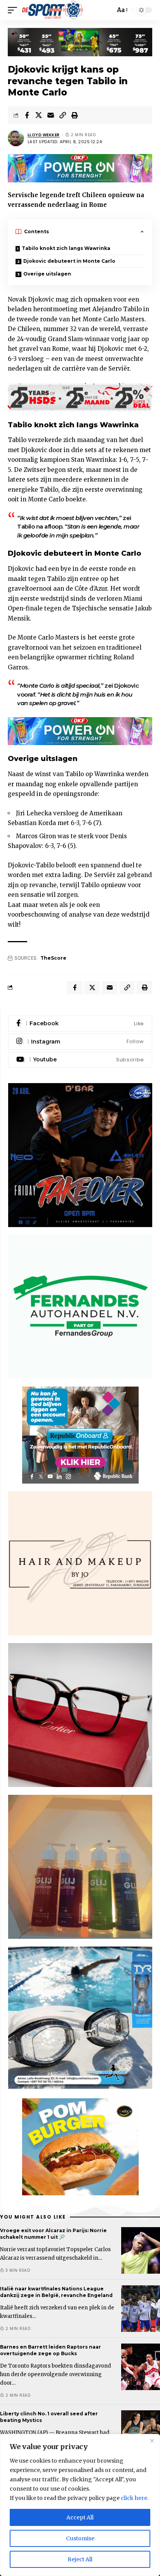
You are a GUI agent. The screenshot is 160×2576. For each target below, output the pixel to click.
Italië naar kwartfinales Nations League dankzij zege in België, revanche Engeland (56, 2292)
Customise (80, 2538)
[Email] (51, 115)
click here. (135, 2498)
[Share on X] (39, 115)
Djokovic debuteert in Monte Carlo (69, 261)
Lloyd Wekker (44, 135)
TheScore (53, 958)
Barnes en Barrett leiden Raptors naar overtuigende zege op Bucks (50, 2350)
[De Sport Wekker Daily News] (53, 10)
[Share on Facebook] (27, 115)
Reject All (80, 2559)
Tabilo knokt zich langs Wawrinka (66, 248)
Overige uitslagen (47, 274)
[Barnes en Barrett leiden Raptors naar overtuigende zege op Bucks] (141, 2367)
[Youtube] (80, 1060)
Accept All (80, 2517)
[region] (80, 2505)
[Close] (152, 2441)
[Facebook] (80, 1024)
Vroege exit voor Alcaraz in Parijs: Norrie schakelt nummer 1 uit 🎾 (53, 2234)
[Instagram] (80, 1042)
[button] (14, 10)
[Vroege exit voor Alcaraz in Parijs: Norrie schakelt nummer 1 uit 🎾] (141, 2250)
